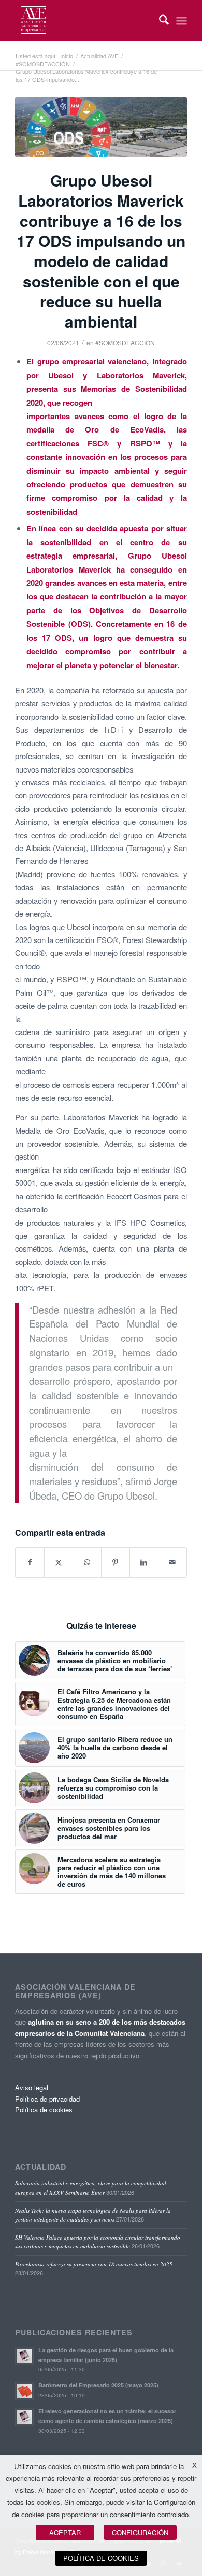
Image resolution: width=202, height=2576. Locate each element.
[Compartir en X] (59, 1562)
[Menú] (182, 21)
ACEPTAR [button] (65, 2532)
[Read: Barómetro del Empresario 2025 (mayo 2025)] (24, 2391)
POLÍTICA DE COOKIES (101, 2558)
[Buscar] (159, 21)
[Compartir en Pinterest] (116, 1562)
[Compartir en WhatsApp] (87, 1562)
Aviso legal (32, 2087)
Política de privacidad (47, 2099)
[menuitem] (159, 21)
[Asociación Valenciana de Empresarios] (84, 21)
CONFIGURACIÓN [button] (140, 2532)
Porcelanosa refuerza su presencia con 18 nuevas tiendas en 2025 (94, 2264)
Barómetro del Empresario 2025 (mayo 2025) (98, 2385)
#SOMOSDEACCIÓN (125, 342)
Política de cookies (44, 2110)
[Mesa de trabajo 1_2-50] (101, 127)
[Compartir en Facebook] (30, 1562)
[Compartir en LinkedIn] (144, 1562)
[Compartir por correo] (172, 1562)
